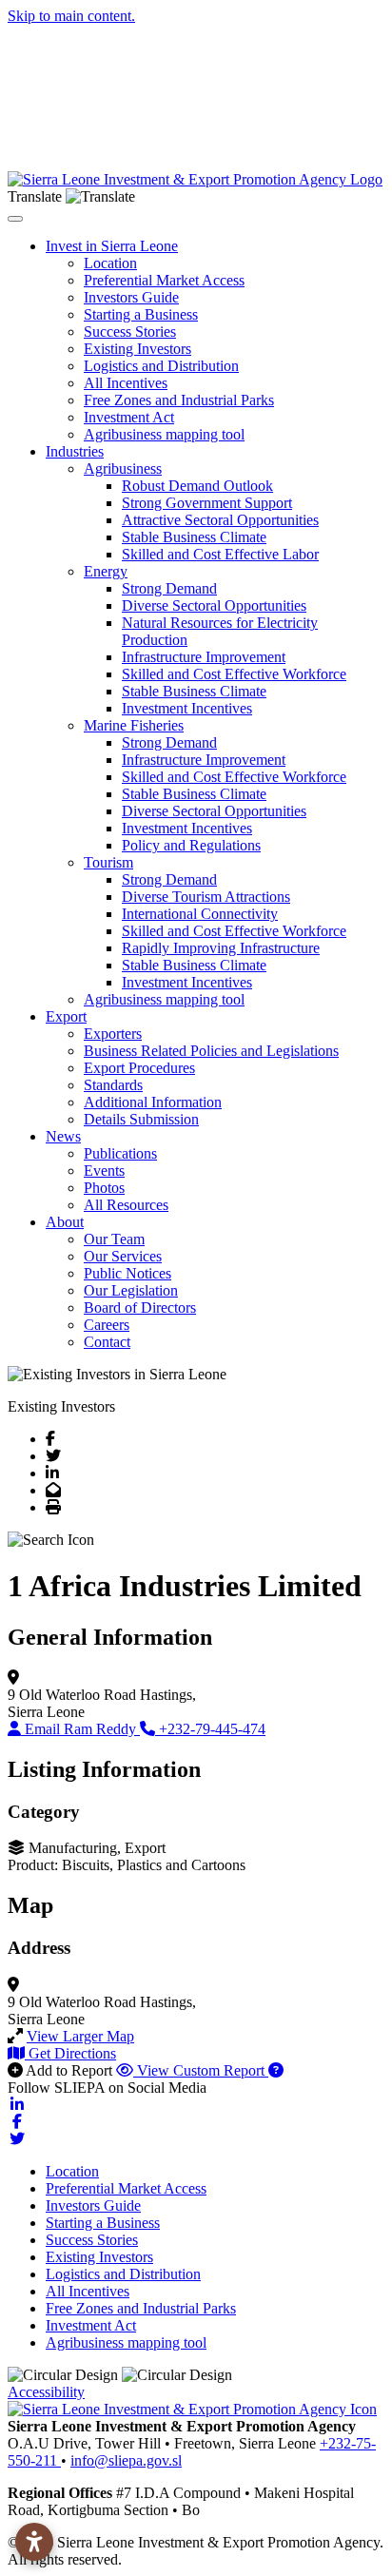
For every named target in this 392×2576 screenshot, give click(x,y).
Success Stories (130, 332)
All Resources (126, 1205)
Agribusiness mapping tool (164, 434)
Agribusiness (123, 468)
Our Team (114, 1239)
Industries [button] (75, 451)
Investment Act (129, 417)
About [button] (65, 1222)
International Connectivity (200, 914)
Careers (107, 1325)
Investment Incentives (187, 708)
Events (104, 1171)
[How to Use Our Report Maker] (276, 2070)
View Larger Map (80, 2036)
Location (110, 263)
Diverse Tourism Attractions (206, 897)
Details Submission (141, 1119)
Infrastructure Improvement (204, 657)
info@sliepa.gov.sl (126, 2460)
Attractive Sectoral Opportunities (220, 520)
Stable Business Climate (194, 537)
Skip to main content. (71, 16)
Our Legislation (131, 1290)
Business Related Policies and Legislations (211, 1051)
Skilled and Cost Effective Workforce (234, 674)
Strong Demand (169, 588)
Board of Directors (140, 1308)
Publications (120, 1153)
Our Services (123, 1256)
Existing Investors (137, 349)
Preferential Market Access (164, 280)
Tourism (108, 862)
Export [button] (66, 1016)
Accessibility (46, 2392)
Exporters (113, 1034)
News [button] (63, 1136)
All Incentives (126, 383)
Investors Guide (131, 297)
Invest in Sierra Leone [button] (112, 246)
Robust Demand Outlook (197, 486)
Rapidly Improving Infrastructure (221, 948)
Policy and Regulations (191, 845)
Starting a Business (141, 314)
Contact (107, 1342)
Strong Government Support (207, 503)
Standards (113, 1085)
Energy (106, 571)
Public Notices (127, 1273)
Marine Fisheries (134, 725)
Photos (104, 1188)
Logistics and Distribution (161, 366)
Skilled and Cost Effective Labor (220, 554)
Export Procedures (139, 1068)
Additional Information (153, 1102)
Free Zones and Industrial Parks (179, 400)
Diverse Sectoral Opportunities (214, 605)
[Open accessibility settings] (34, 2542)
